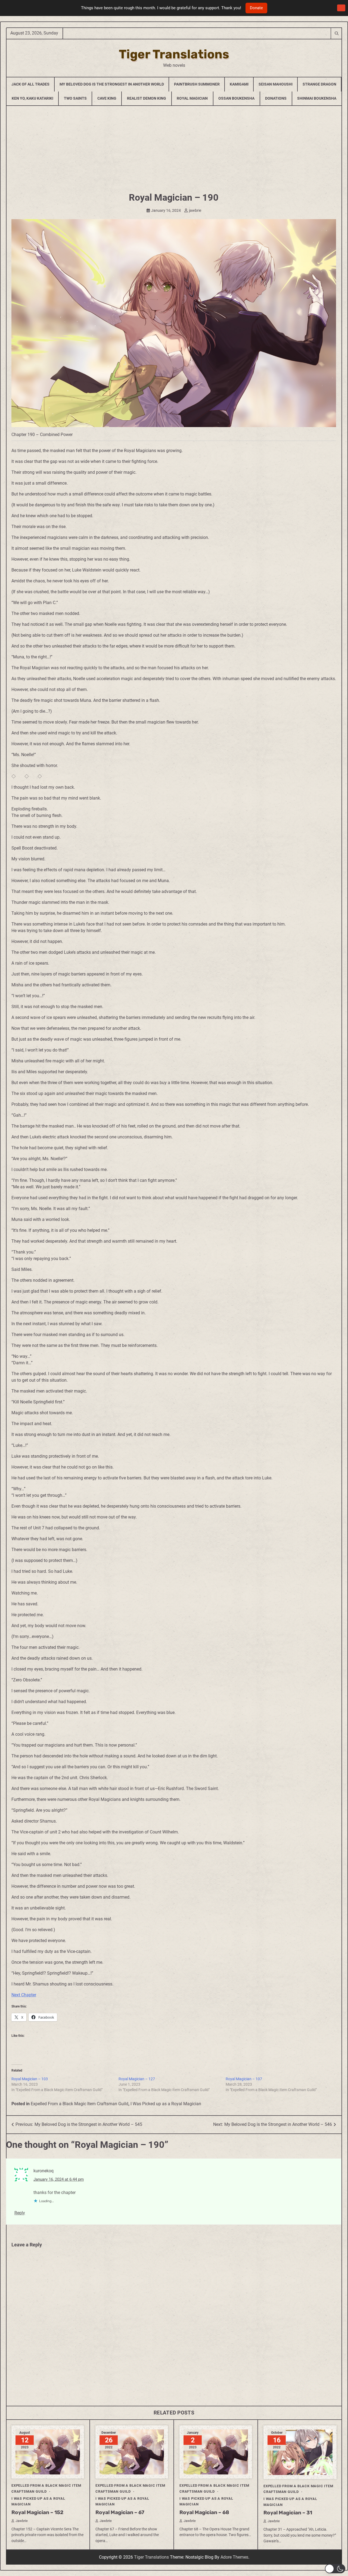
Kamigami (239, 84)
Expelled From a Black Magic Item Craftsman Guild (80, 2104)
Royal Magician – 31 (288, 2513)
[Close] (341, 8)
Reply (20, 2213)
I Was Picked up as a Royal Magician (166, 2104)
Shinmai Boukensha (317, 98)
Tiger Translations (174, 54)
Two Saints (75, 98)
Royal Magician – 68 (204, 2512)
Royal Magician (192, 98)
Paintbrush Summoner (197, 84)
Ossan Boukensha (236, 98)
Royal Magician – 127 (137, 2079)
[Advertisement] (174, 147)
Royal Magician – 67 (120, 2512)
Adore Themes (234, 2557)
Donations (276, 98)
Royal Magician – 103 (30, 2079)
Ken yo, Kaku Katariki (32, 98)
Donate (256, 8)
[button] (335, 2569)
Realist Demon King (147, 98)
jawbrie (195, 210)
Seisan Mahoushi (276, 84)
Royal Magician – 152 (37, 2512)
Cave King (107, 98)
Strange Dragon (319, 84)
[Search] (336, 33)
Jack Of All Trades (30, 84)
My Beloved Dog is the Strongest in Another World (112, 84)
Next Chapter (24, 1995)
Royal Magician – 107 (244, 2079)
